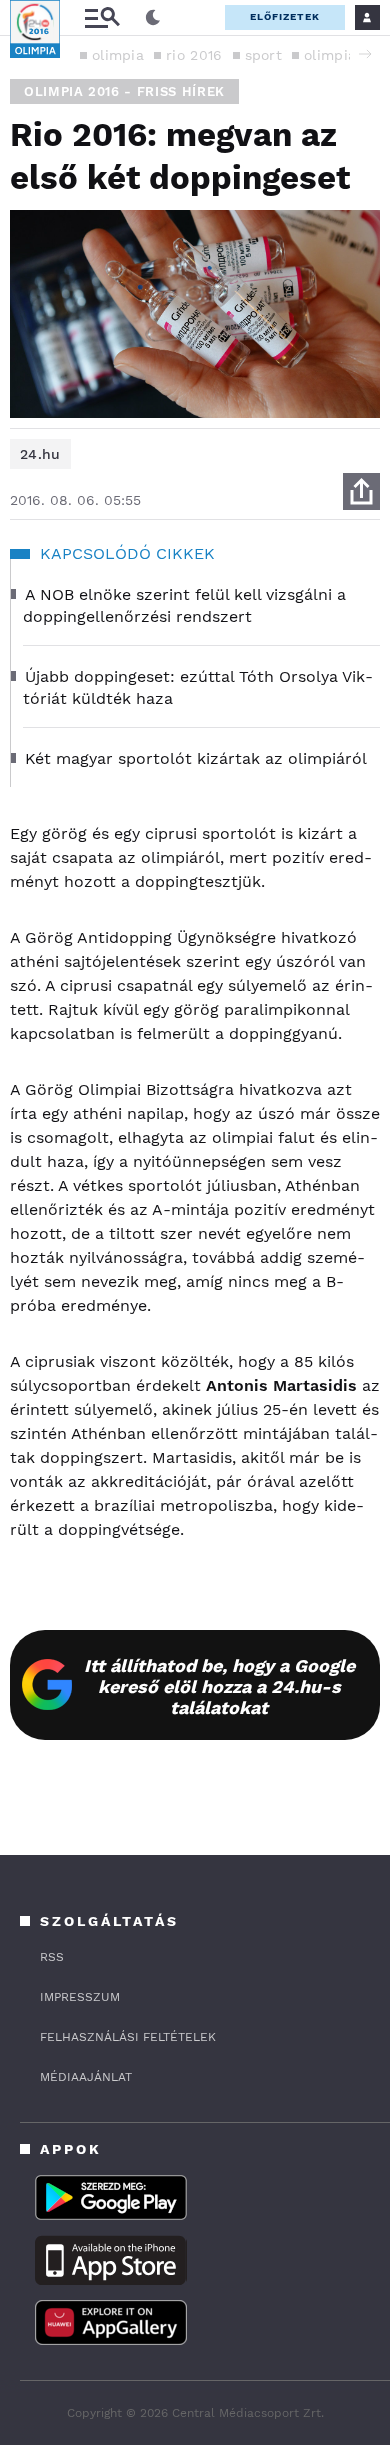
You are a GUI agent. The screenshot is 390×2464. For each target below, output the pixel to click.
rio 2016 (194, 55)
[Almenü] (102, 17)
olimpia (118, 55)
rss (52, 1957)
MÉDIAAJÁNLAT (86, 2077)
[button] (365, 54)
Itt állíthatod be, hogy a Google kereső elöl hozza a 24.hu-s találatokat (219, 1686)
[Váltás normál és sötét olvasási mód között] (153, 18)
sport (264, 55)
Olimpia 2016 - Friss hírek (124, 91)
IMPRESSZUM (80, 1997)
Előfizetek (285, 16)
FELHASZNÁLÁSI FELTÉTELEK (128, 2037)
